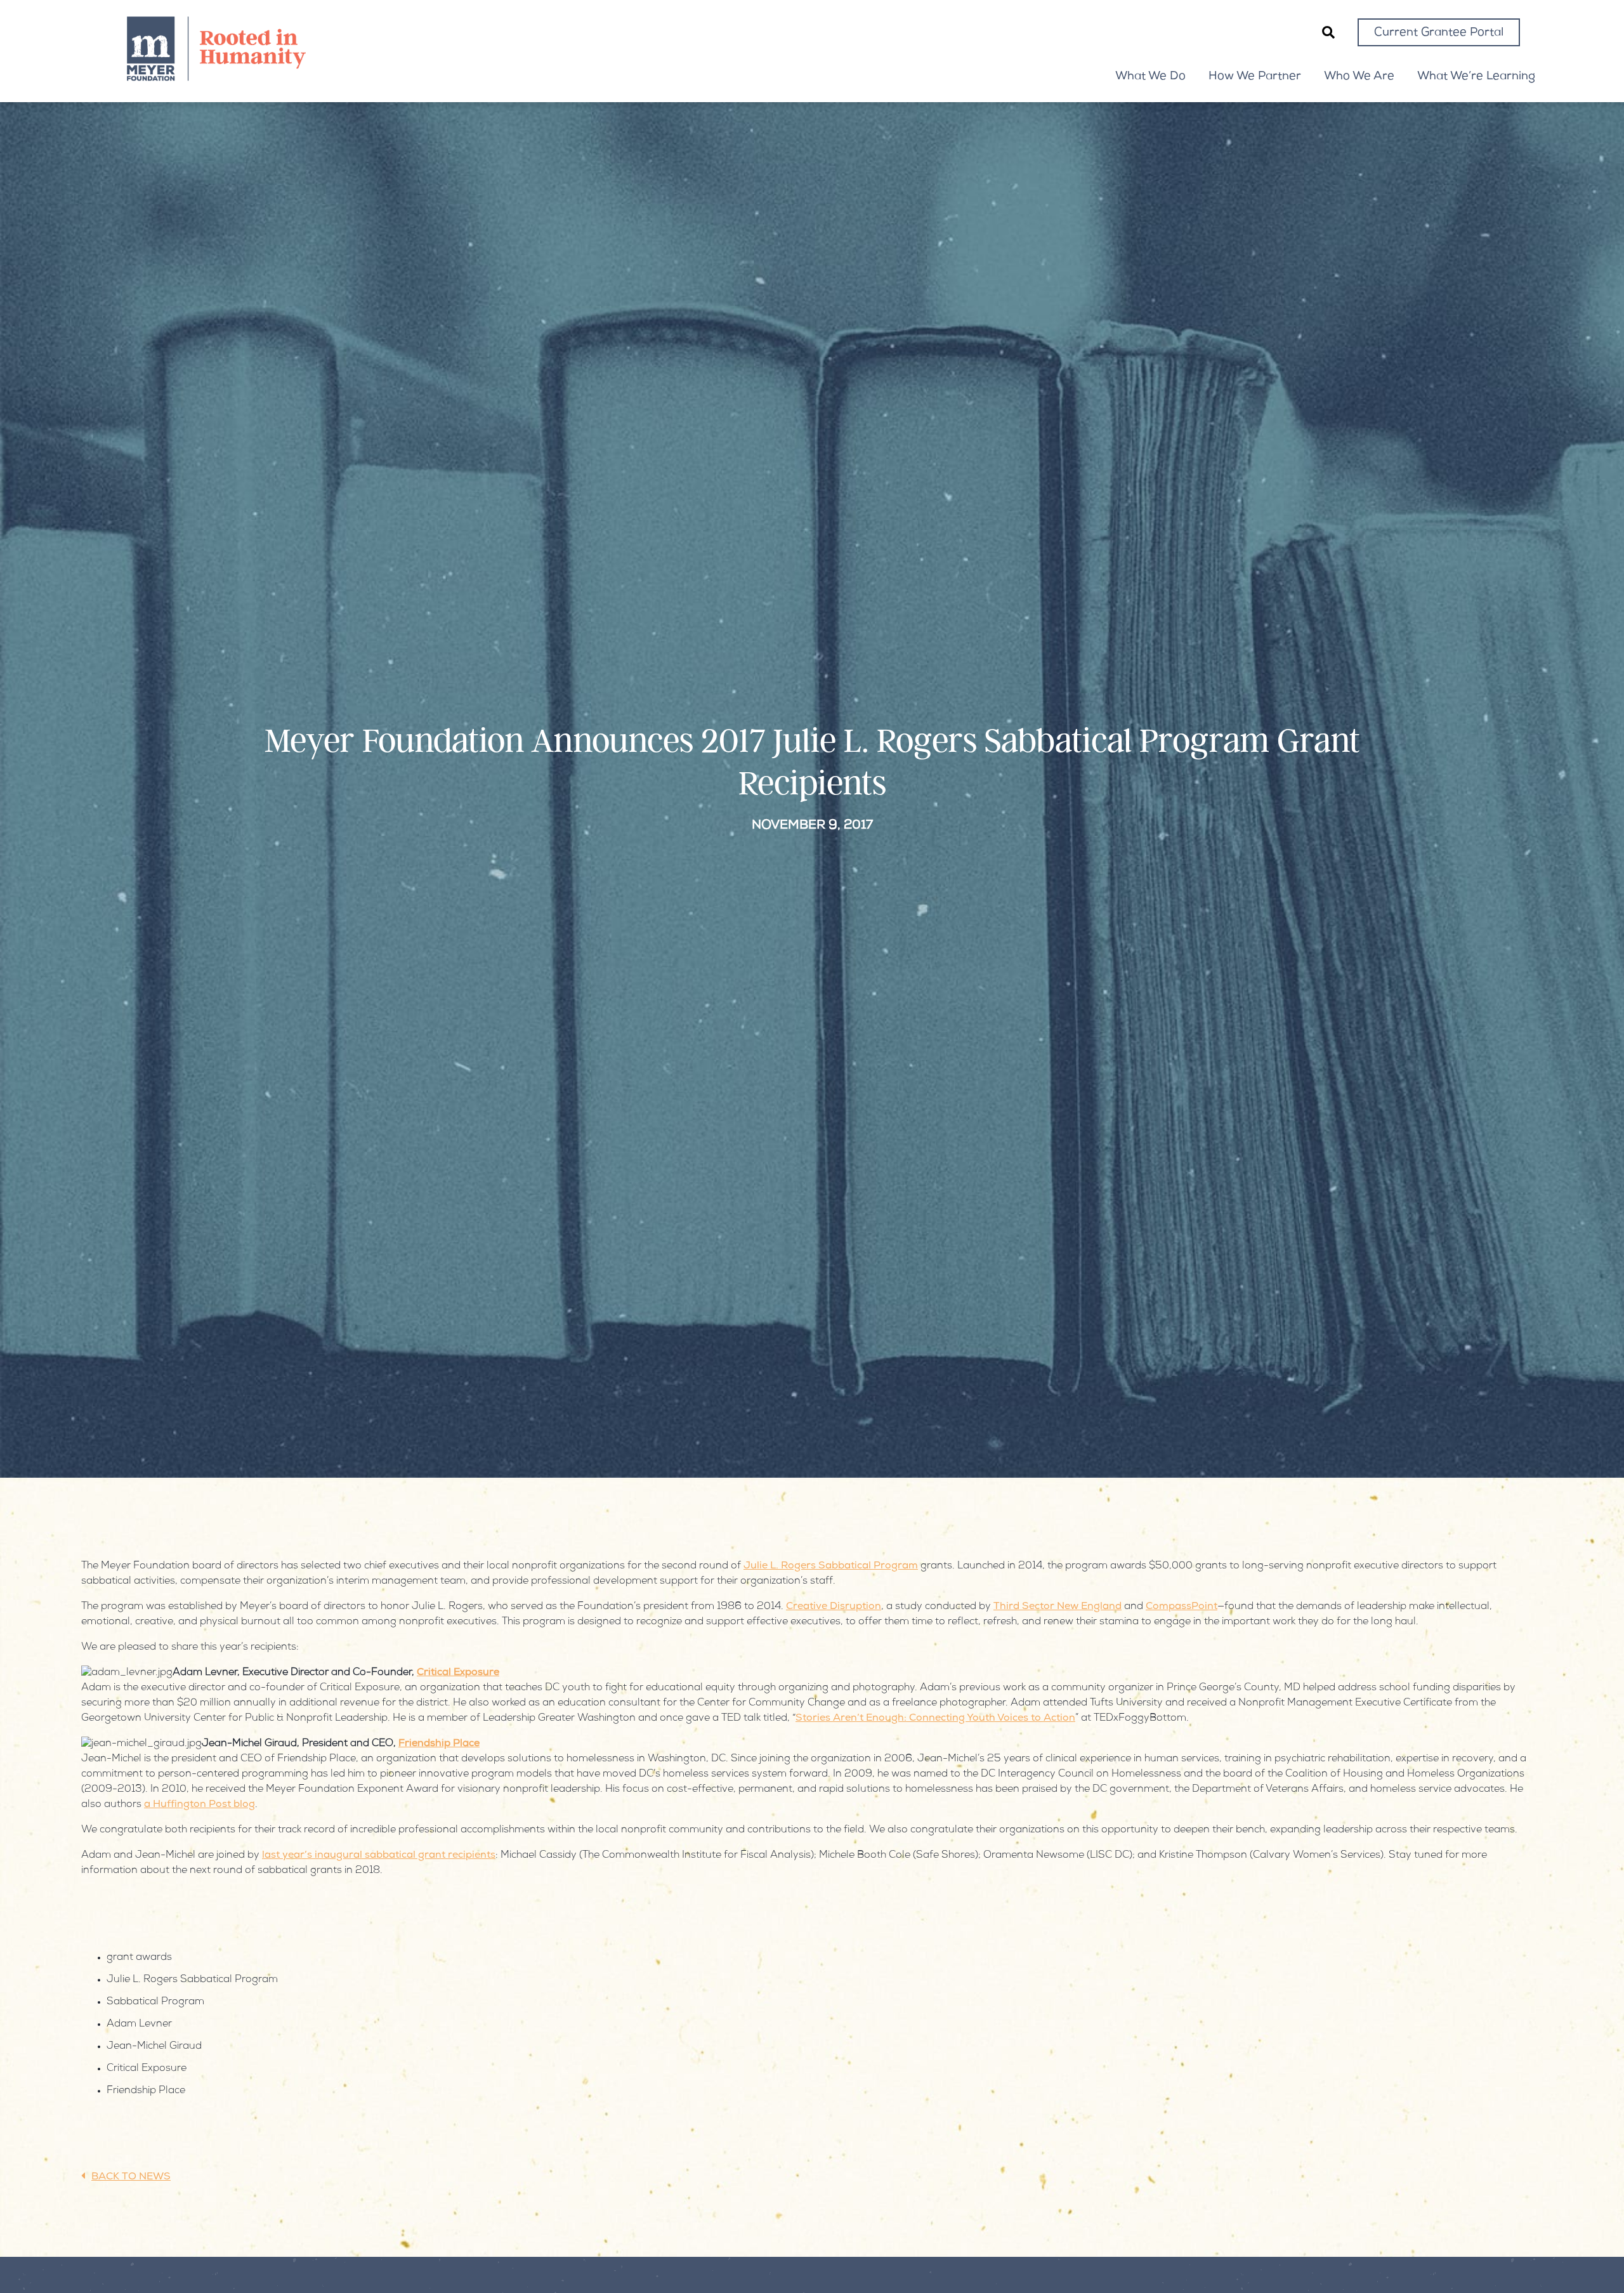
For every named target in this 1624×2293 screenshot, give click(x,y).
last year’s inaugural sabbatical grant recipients (379, 1856)
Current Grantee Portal (1439, 33)
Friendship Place (439, 1744)
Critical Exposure (458, 1673)
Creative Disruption (834, 1607)
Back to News (131, 2178)
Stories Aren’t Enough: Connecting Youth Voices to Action (935, 1719)
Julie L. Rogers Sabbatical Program (831, 1567)
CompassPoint (1182, 1607)
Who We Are (1359, 77)
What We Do (1150, 77)
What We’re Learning (1476, 77)
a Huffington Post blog (200, 1805)
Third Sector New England (1058, 1607)
